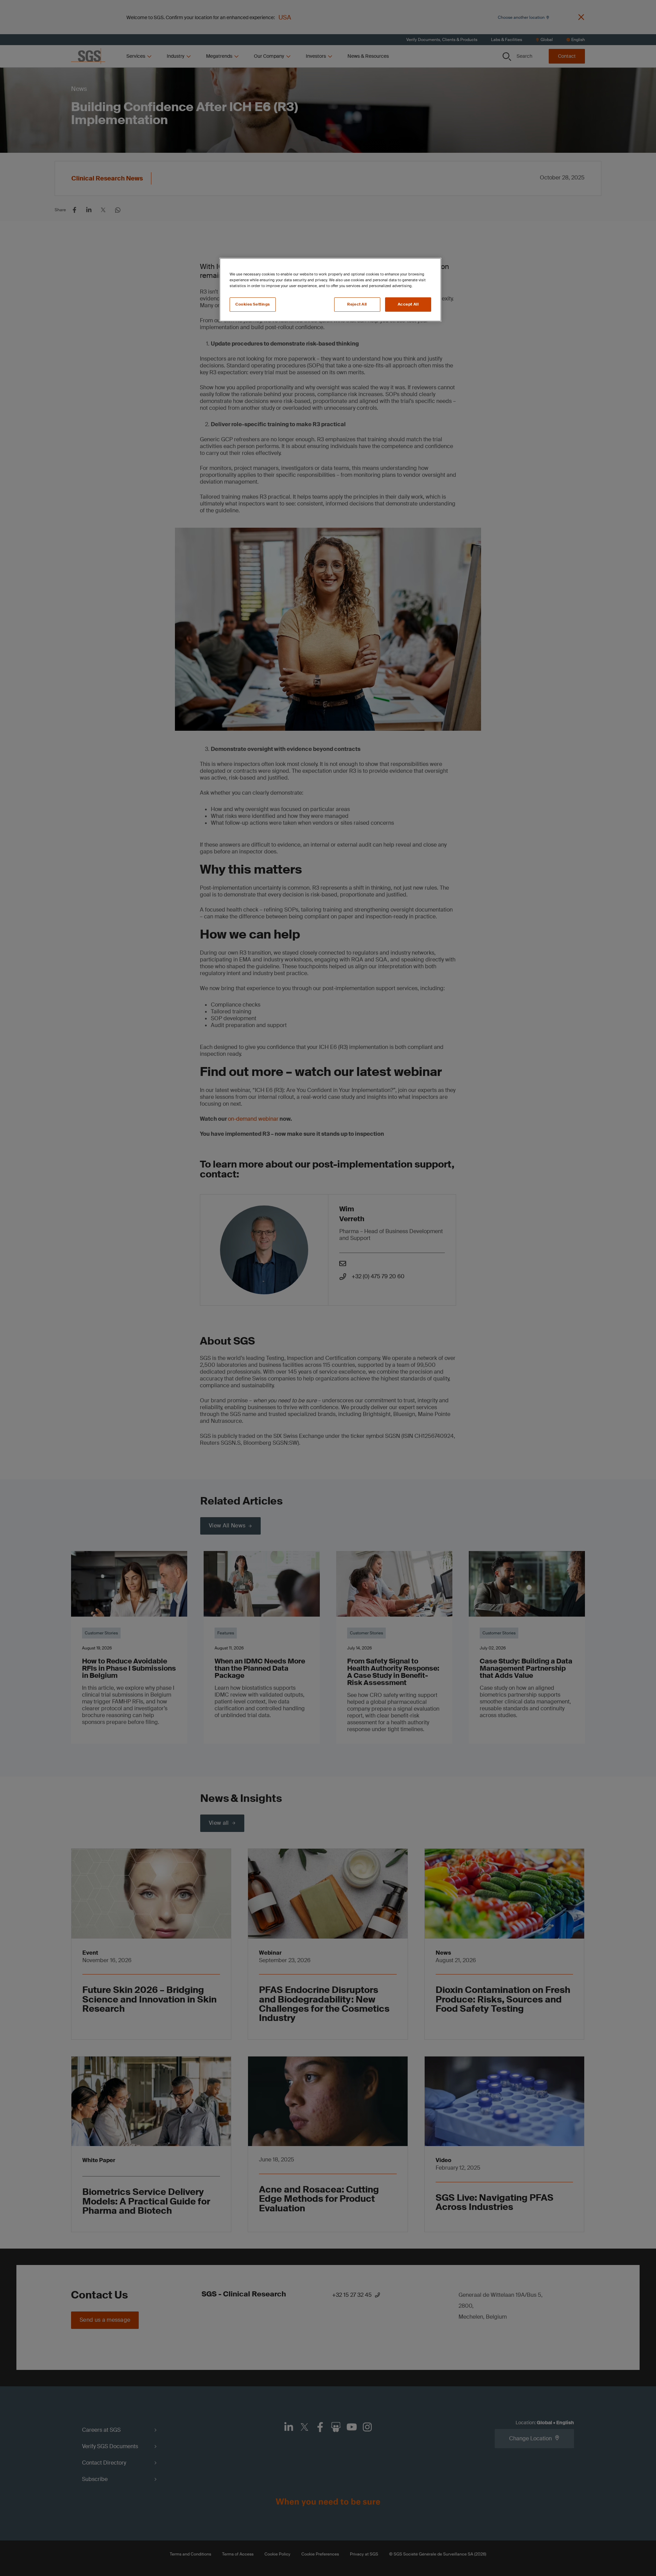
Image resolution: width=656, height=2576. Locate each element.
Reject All (357, 304)
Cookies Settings (253, 304)
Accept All (408, 304)
